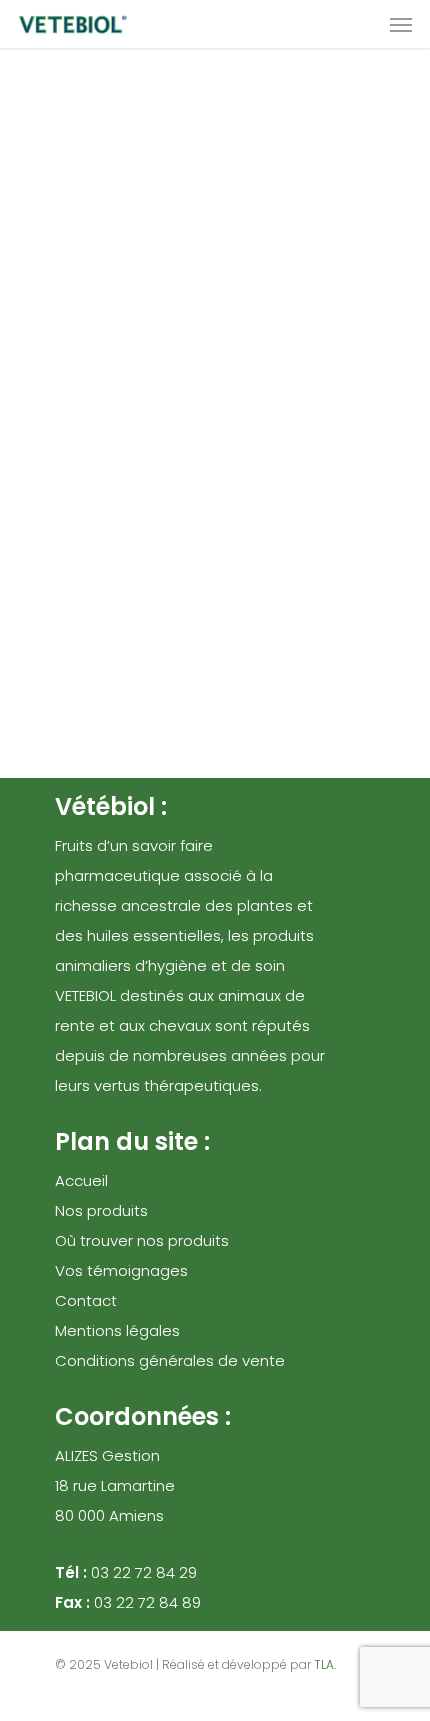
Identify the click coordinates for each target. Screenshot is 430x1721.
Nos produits (101, 1210)
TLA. (325, 1664)
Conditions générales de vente (170, 1360)
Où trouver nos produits (142, 1240)
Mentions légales (117, 1330)
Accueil (81, 1180)
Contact (86, 1300)
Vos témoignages (121, 1270)
